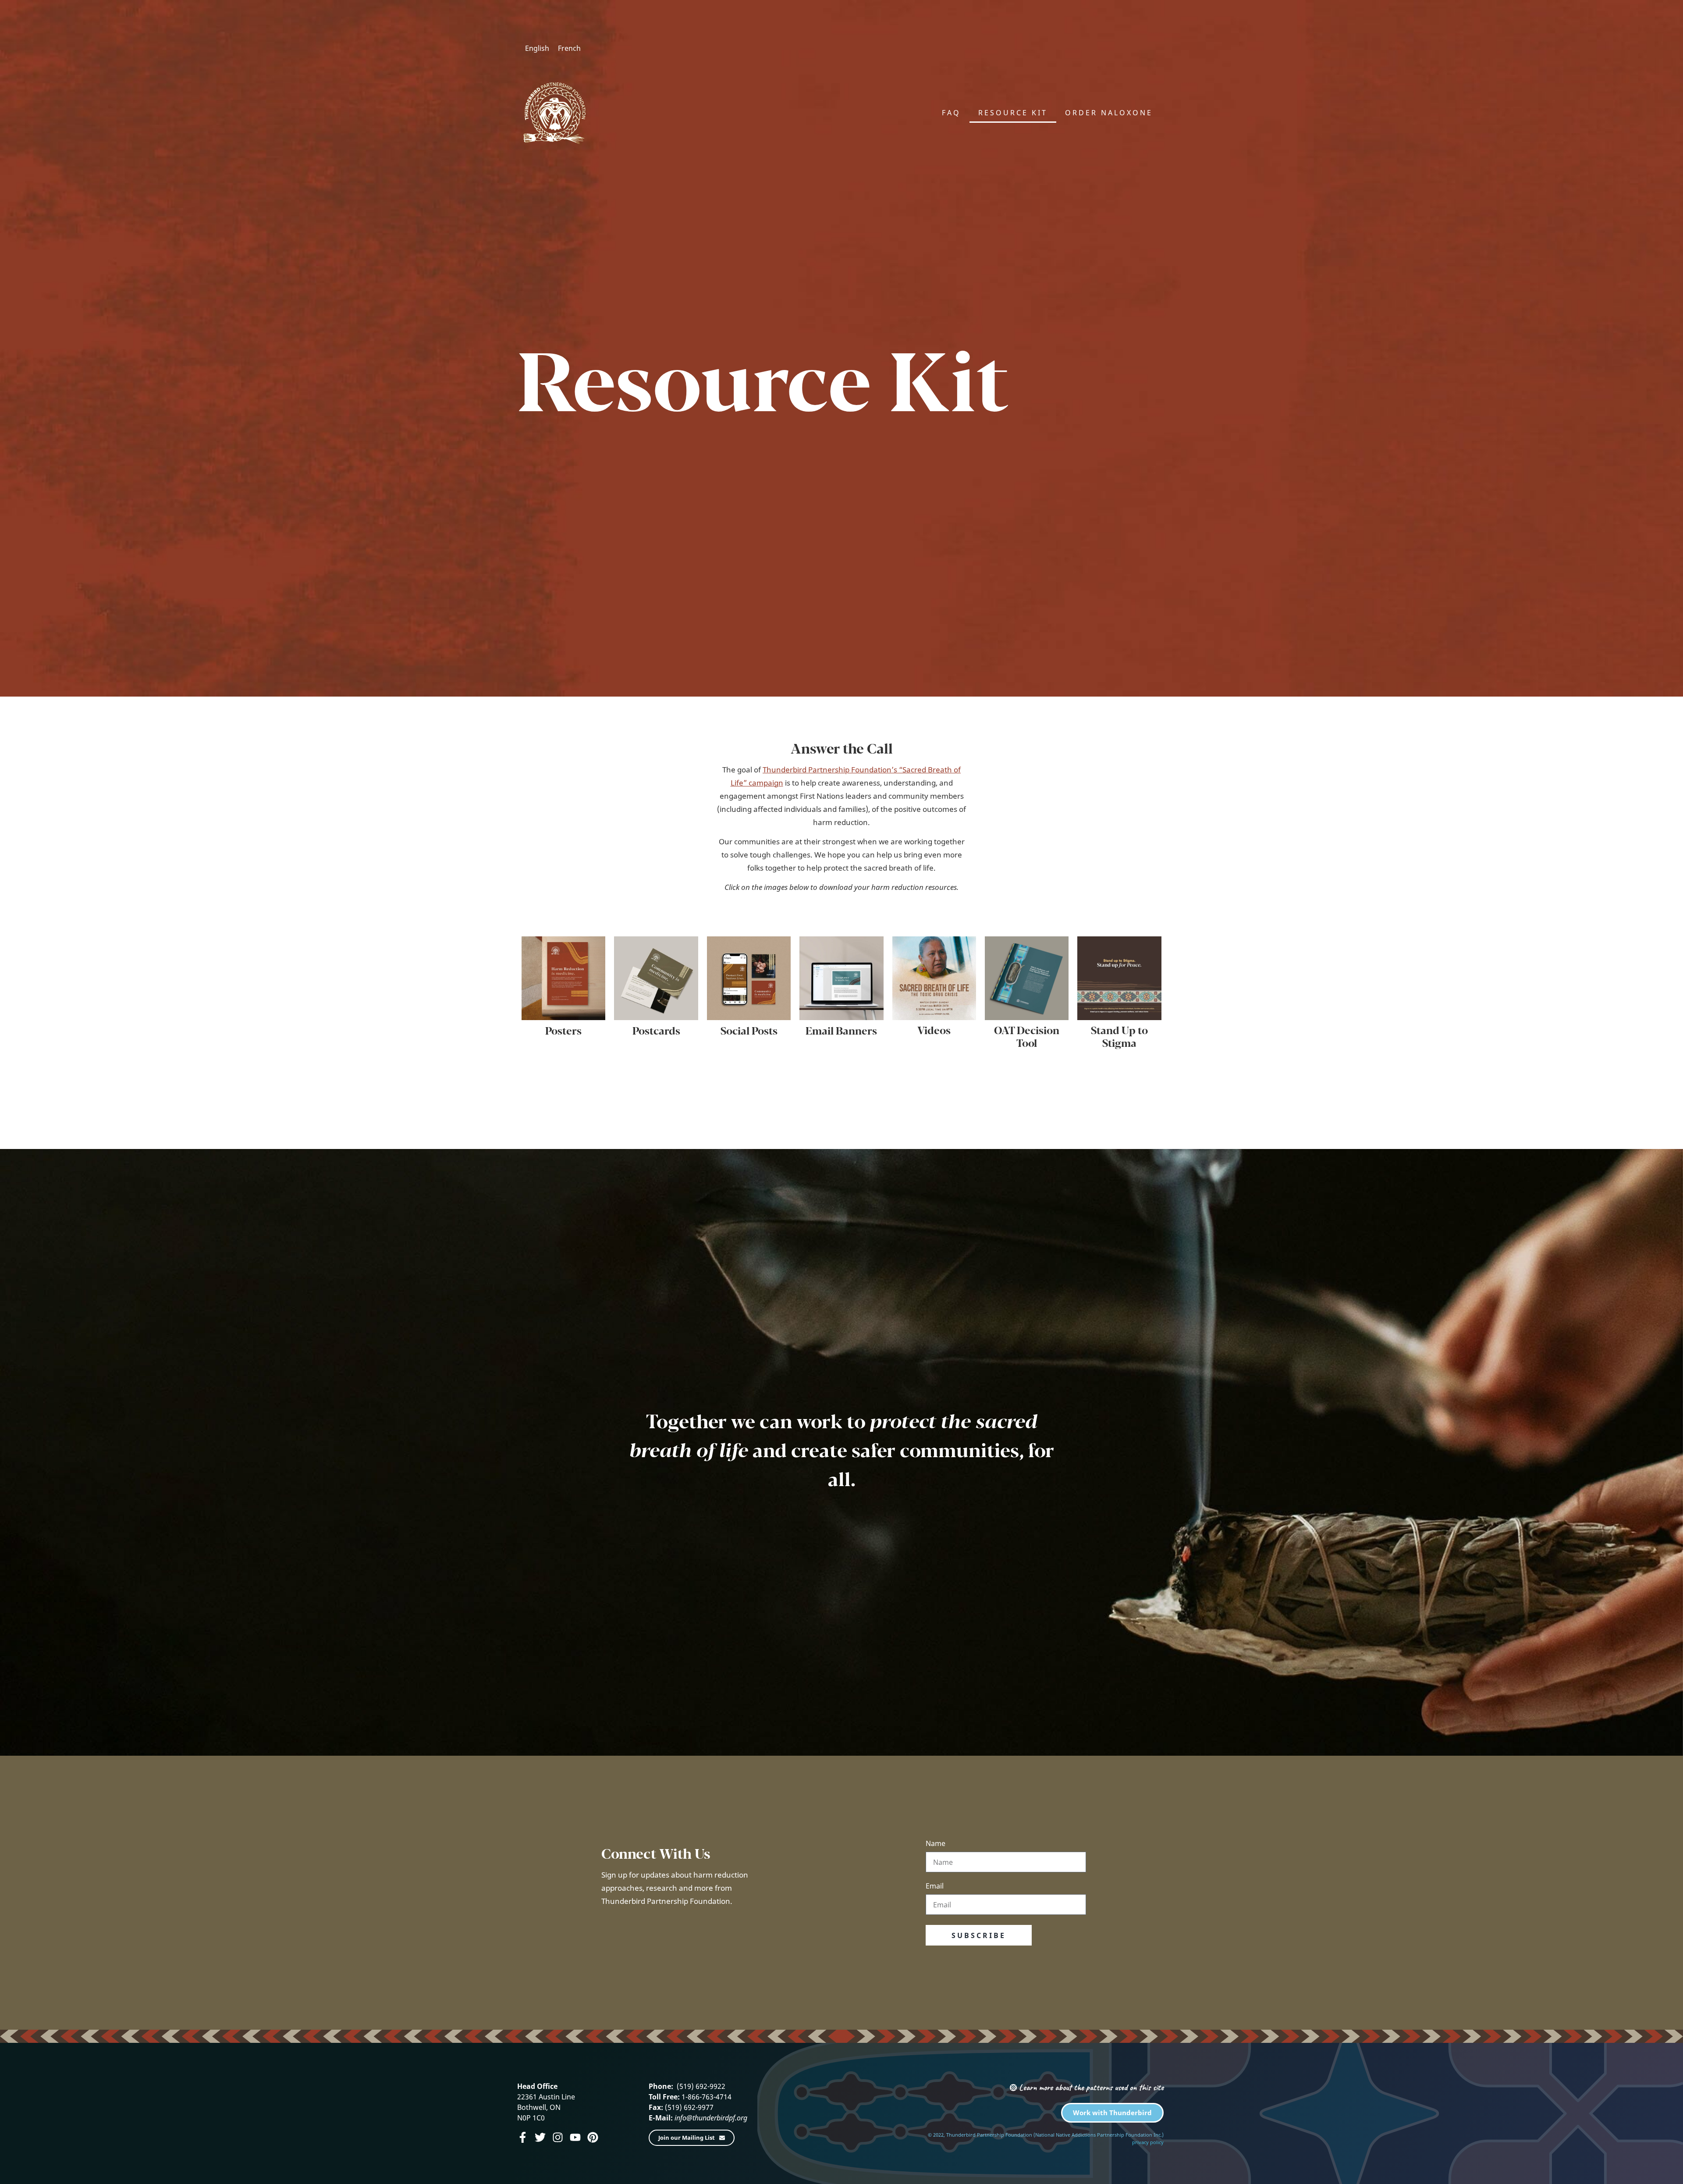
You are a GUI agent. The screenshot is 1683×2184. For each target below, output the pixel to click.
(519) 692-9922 (700, 2086)
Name (936, 1844)
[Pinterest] (593, 2137)
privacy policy (1148, 2142)
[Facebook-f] (523, 2137)
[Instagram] (558, 2137)
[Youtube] (575, 2137)
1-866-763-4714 (706, 2097)
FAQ (951, 113)
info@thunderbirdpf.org (711, 2118)
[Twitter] (540, 2137)
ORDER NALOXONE (1109, 113)
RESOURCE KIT (1013, 113)
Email (935, 1887)
